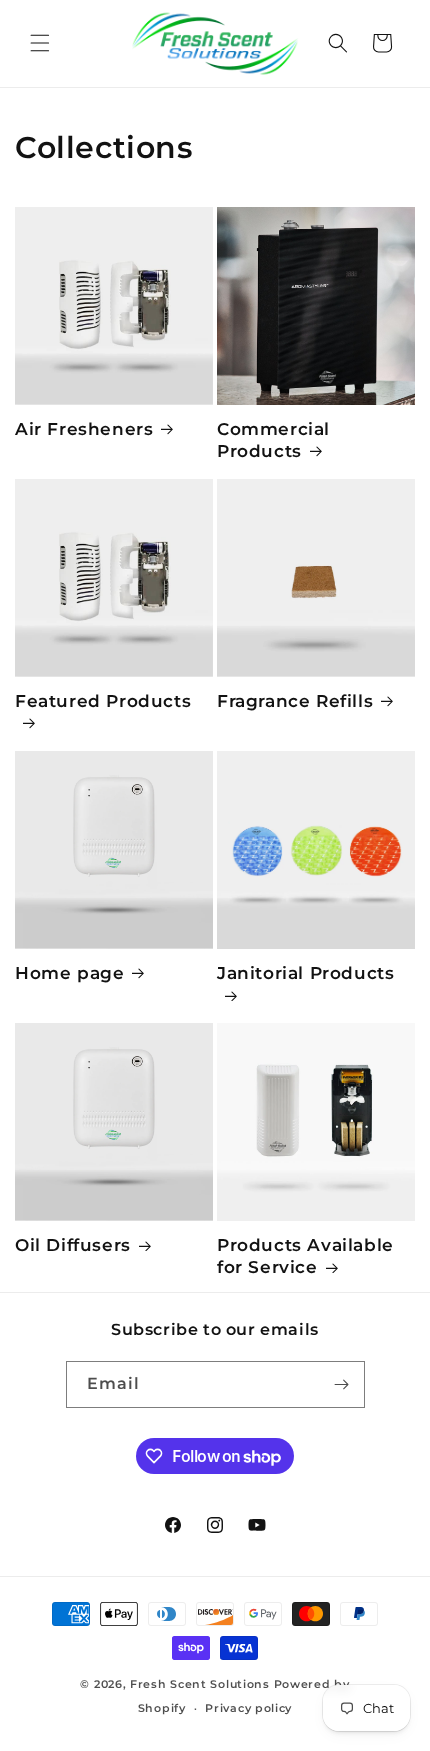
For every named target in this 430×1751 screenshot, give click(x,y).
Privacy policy (248, 1708)
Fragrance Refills (295, 701)
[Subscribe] (342, 1384)
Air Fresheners (84, 429)
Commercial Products (273, 440)
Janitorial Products (305, 973)
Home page (69, 973)
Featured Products (103, 701)
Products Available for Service (305, 1256)
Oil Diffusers (73, 1245)
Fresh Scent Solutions (200, 1684)
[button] (40, 43)
